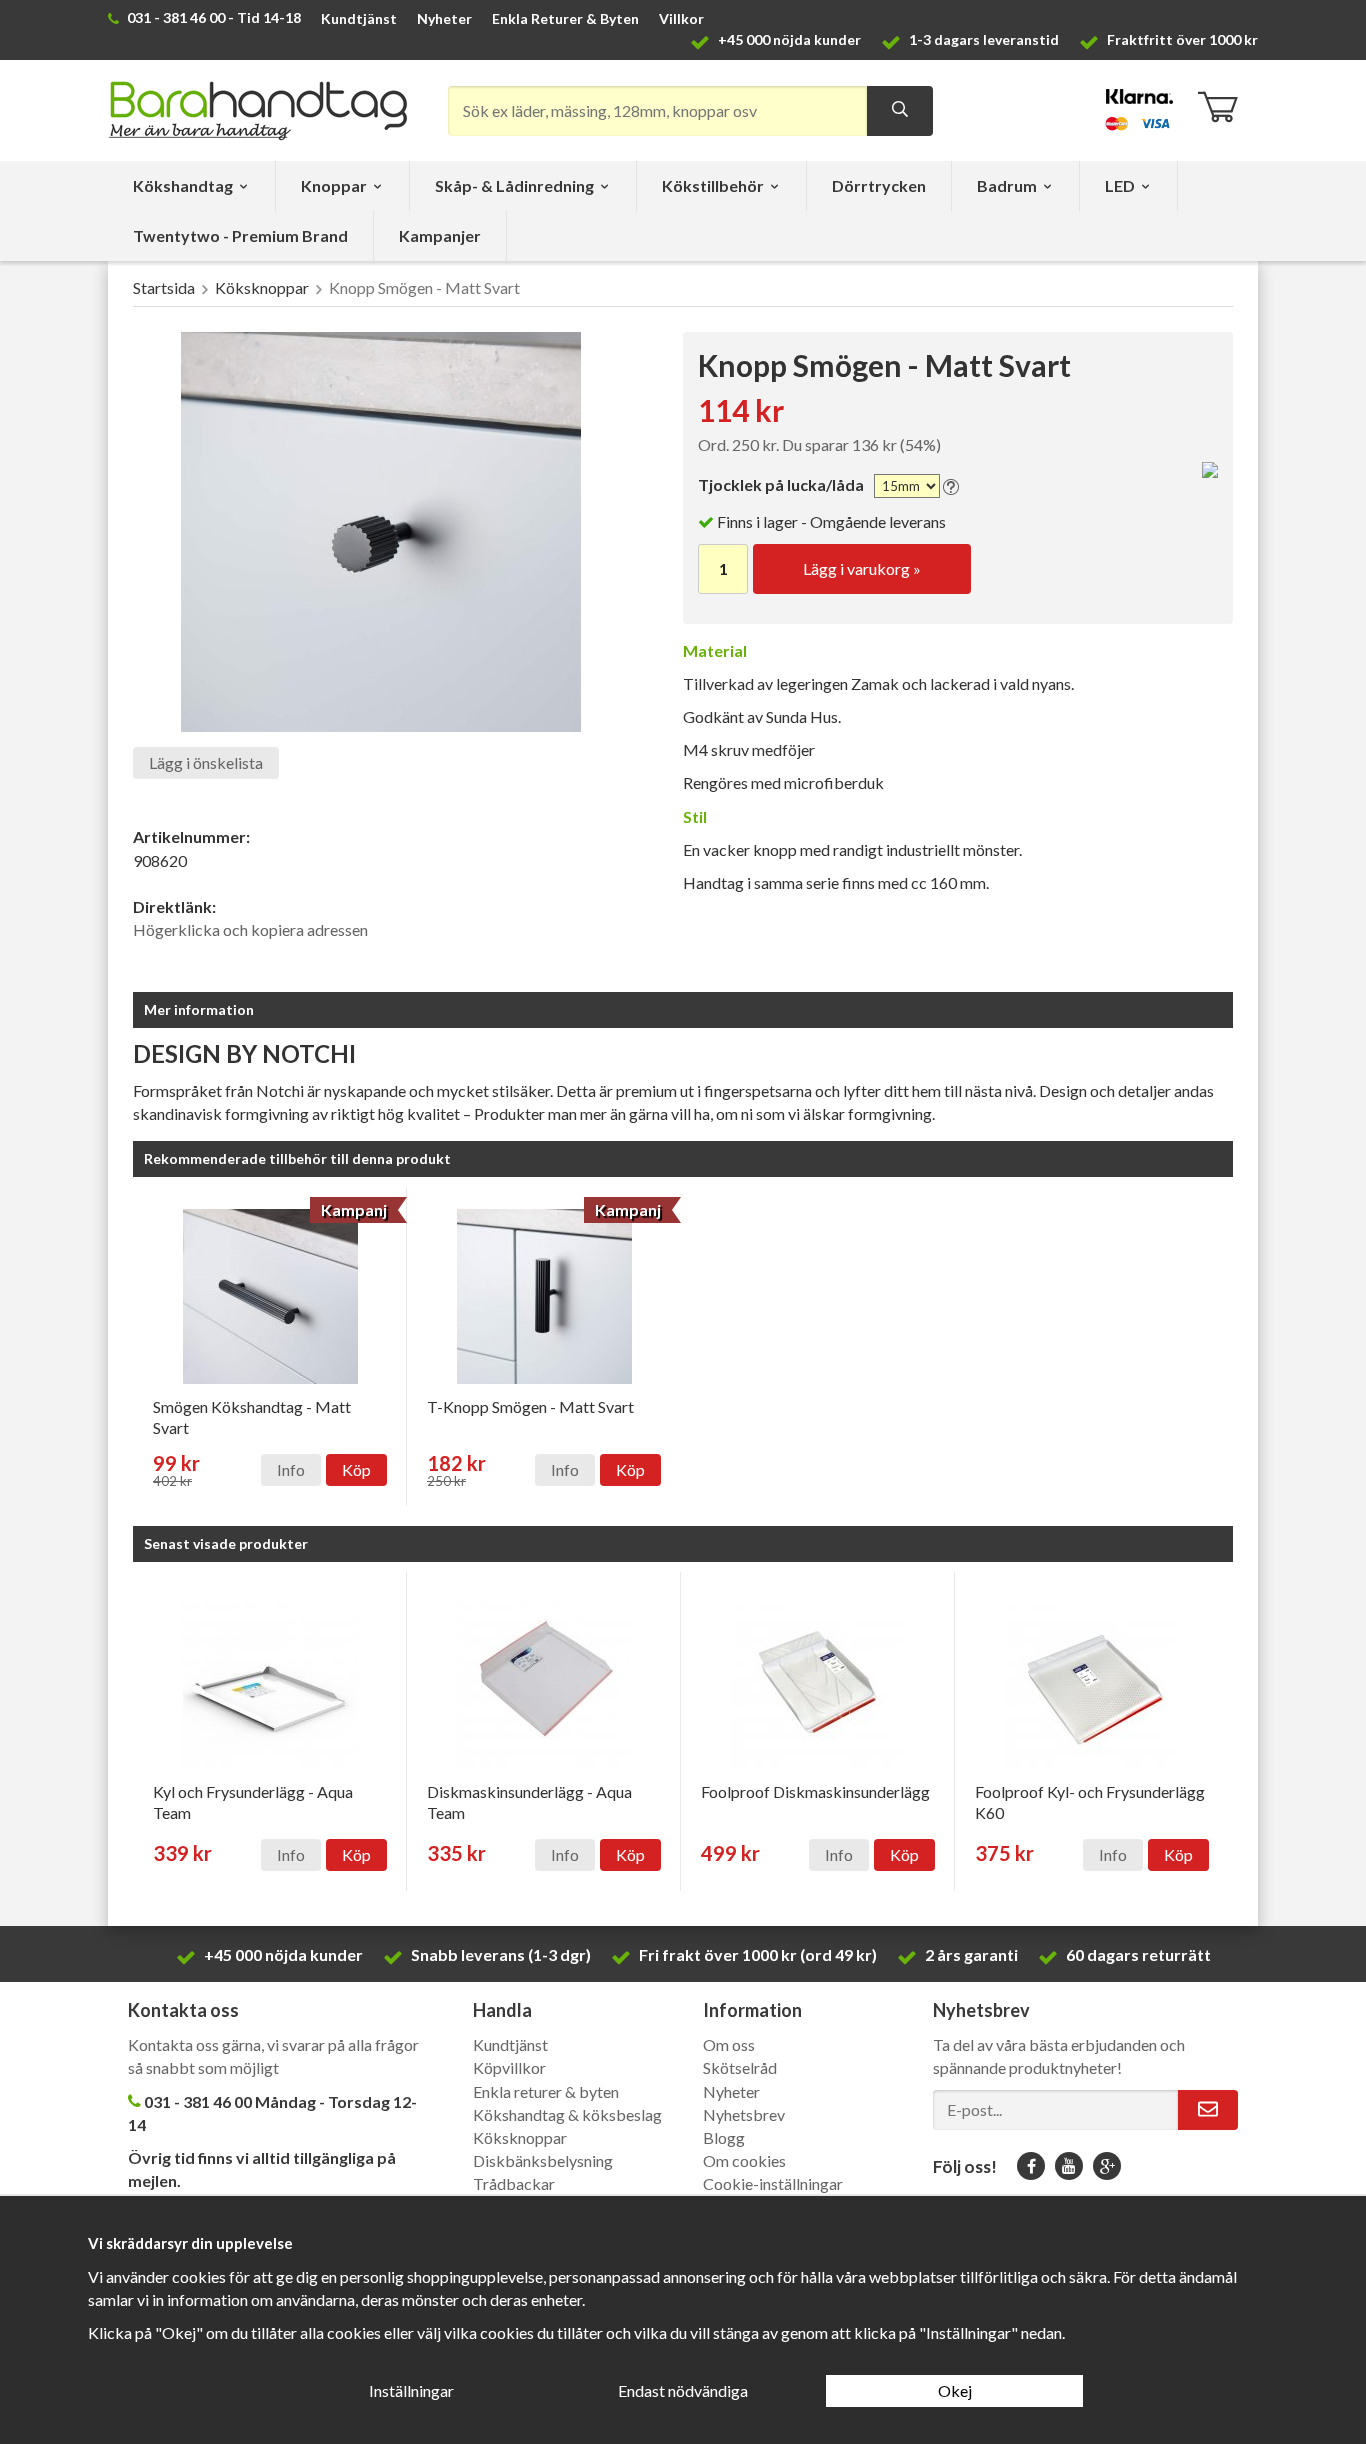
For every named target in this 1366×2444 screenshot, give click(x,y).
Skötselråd (740, 2067)
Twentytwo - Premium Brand (240, 235)
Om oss (729, 2044)
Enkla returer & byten (546, 2091)
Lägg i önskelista (206, 762)
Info (291, 1469)
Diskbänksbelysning (543, 2160)
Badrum (1007, 185)
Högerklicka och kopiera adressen (250, 929)
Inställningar (411, 2390)
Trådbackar (514, 2183)
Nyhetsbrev (744, 2114)
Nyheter (444, 18)
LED (1120, 185)
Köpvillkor (509, 2067)
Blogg (724, 2137)
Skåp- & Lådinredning (514, 185)
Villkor (681, 18)
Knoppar (334, 185)
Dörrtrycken (879, 185)
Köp (356, 1469)
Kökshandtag (183, 185)
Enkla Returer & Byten (565, 18)
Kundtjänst (359, 18)
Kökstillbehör (713, 185)
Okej (955, 2390)
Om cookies (744, 2160)
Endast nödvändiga (683, 2390)
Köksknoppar (520, 2137)
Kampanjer (440, 235)
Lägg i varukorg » (862, 568)
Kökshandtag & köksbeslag (567, 2114)
